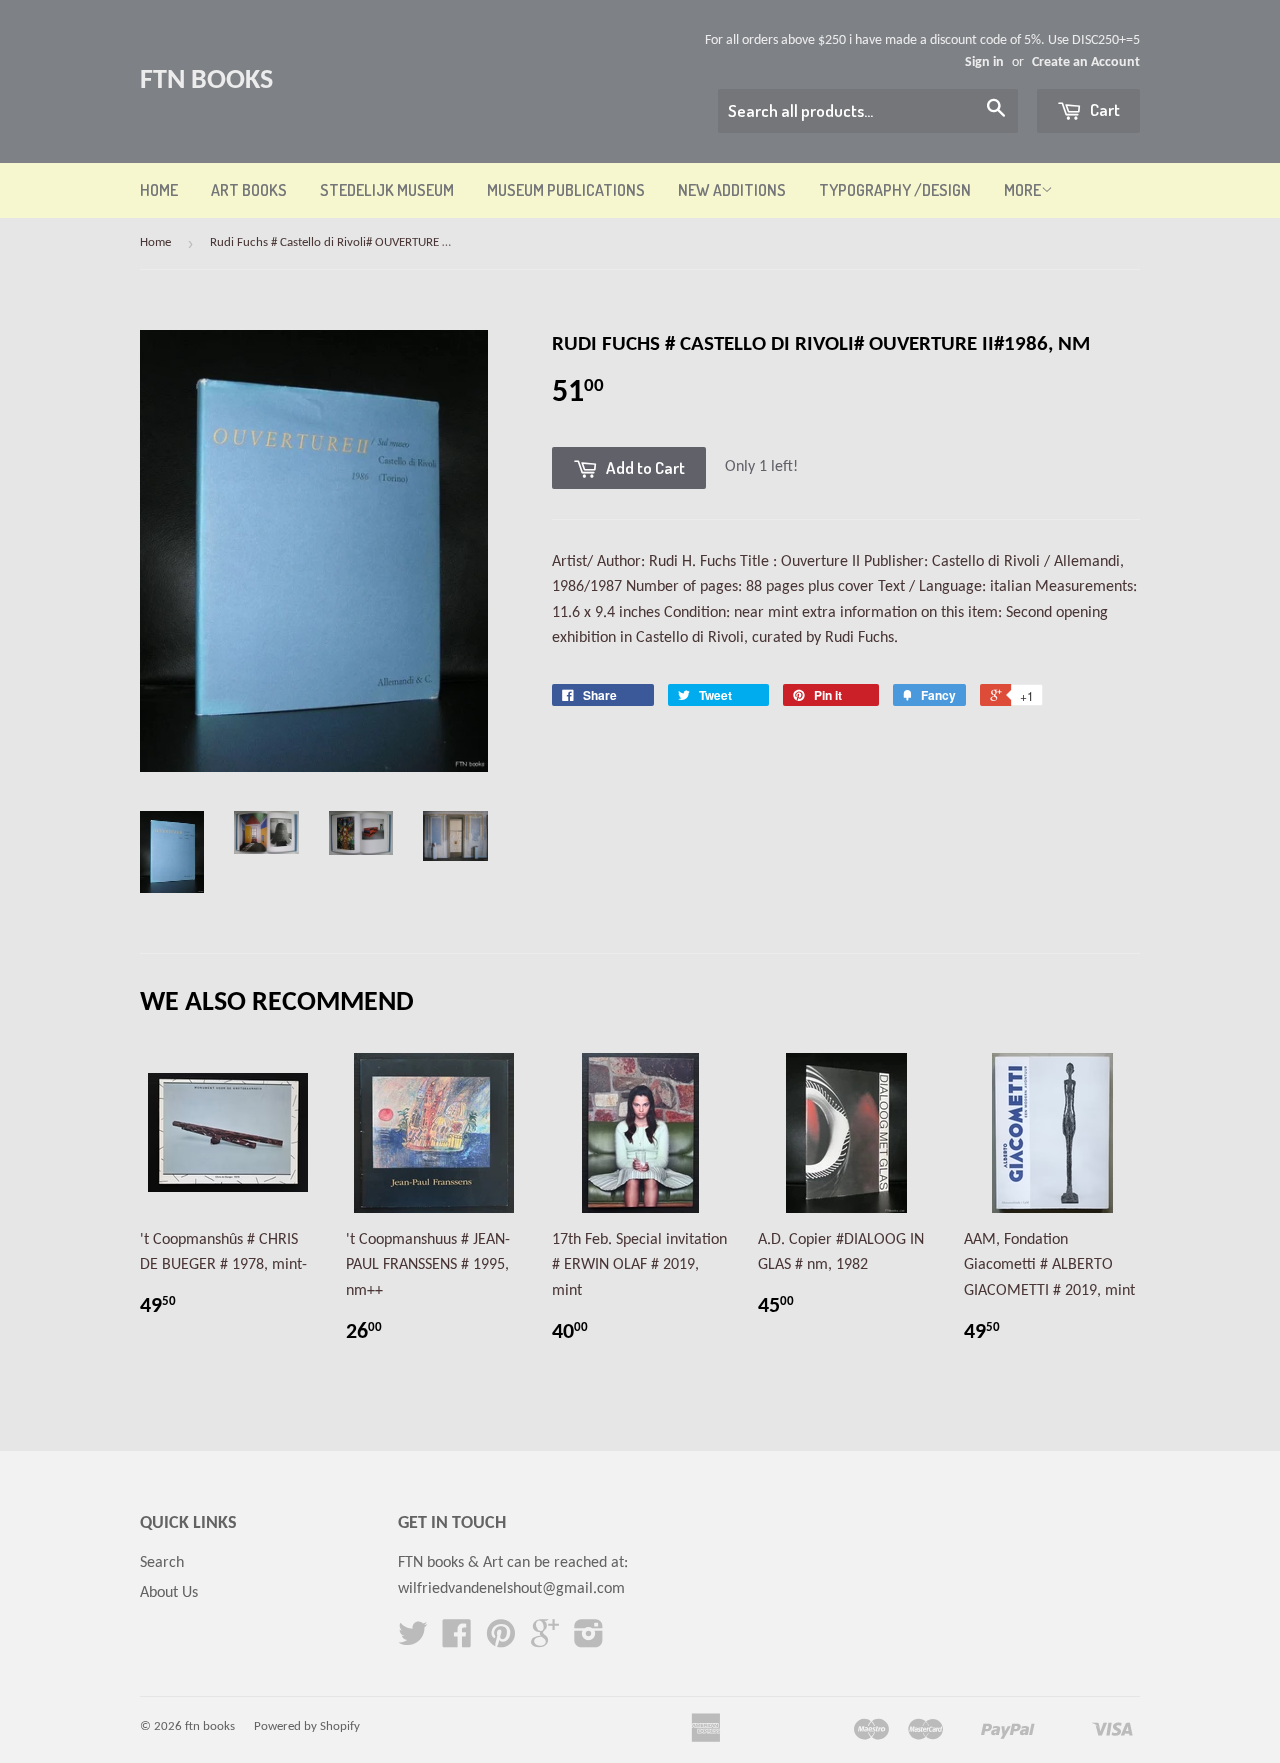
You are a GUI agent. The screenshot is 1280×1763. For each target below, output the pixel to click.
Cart (1103, 109)
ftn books (206, 81)
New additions (732, 190)
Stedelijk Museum (387, 190)
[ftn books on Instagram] (589, 1641)
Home (159, 190)
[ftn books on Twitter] (413, 1641)
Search (162, 1563)
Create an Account (1086, 62)
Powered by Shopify (307, 1726)
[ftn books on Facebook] (457, 1641)
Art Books (249, 190)
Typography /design (895, 190)
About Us (169, 1593)
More (1022, 190)
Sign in (984, 62)
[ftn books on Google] (545, 1641)
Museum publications (566, 190)
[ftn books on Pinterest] (501, 1641)
